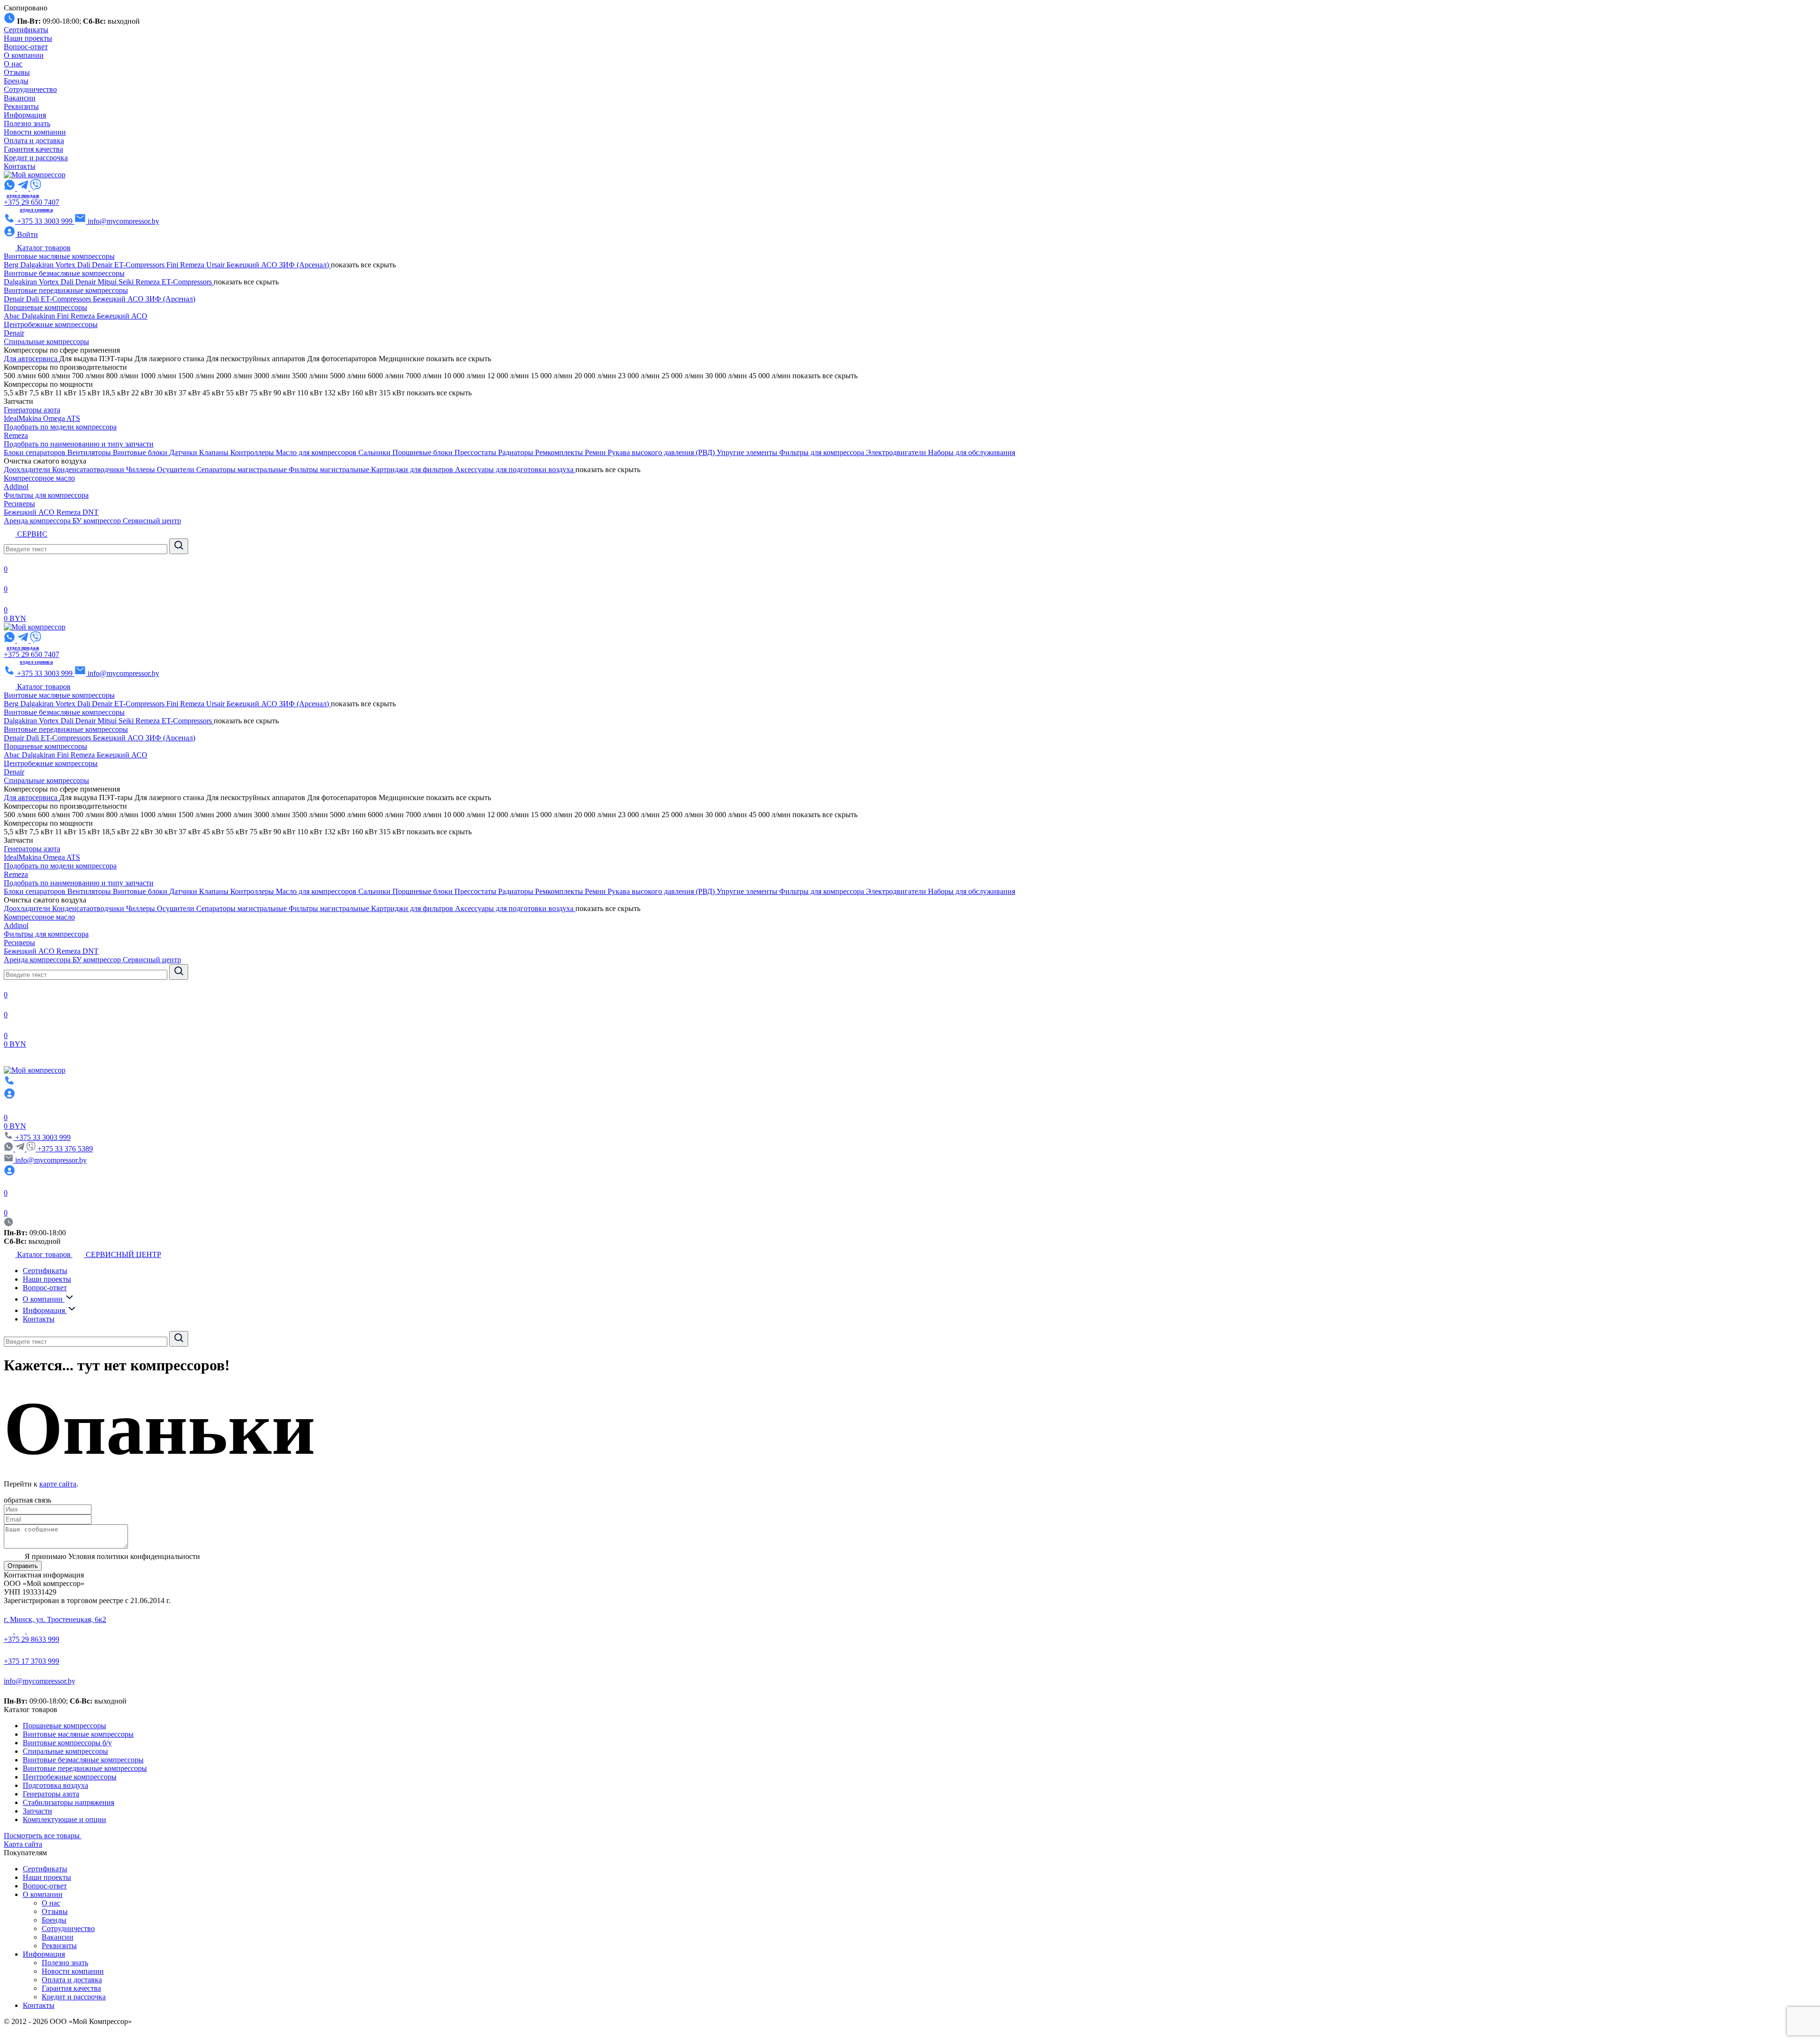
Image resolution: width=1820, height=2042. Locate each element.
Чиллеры (141, 469)
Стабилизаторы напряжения (68, 1802)
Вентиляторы (90, 452)
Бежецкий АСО (253, 265)
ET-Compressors (140, 265)
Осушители (177, 469)
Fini (173, 265)
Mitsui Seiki (117, 282)
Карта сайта (23, 1844)
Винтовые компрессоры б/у (67, 1743)
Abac (13, 316)
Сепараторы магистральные (242, 469)
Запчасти (37, 1811)
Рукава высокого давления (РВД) (662, 452)
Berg (12, 265)
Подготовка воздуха (55, 1785)
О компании (24, 55)
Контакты (20, 166)
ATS (73, 418)
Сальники (375, 452)
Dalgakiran (38, 265)
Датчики (184, 452)
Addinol (16, 487)
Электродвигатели (897, 452)
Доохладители (28, 469)
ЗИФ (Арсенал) (305, 265)
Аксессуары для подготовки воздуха (515, 469)
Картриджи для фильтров (413, 469)
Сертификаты (26, 30)
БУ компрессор (98, 521)
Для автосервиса (32, 359)
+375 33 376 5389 (65, 1149)
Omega (55, 418)
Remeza (193, 265)
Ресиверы (19, 504)
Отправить (23, 1566)
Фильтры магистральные (330, 469)
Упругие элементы (748, 452)
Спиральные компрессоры (46, 342)
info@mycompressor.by (40, 1681)
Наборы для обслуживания (972, 452)
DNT (91, 512)
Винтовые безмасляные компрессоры (64, 273)
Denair (103, 265)
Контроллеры (253, 452)
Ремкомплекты (560, 452)
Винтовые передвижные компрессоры (66, 290)
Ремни (596, 452)
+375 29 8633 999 (32, 1639)
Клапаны (215, 452)
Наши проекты (28, 38)
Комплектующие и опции (64, 1819)
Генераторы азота (32, 410)
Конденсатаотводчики (89, 469)
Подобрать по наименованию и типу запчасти (79, 444)
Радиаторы (517, 452)
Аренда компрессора (38, 521)
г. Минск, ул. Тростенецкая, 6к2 (55, 1619)
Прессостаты (476, 452)
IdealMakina (23, 418)
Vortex (66, 265)
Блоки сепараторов (36, 452)
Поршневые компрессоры (45, 307)
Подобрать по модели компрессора (60, 427)
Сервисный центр (152, 521)
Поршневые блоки (423, 452)
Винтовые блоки (141, 452)
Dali (85, 265)
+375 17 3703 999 (32, 1661)
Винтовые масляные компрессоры (59, 256)
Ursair (216, 265)
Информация (25, 115)
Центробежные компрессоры (51, 324)
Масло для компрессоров (317, 452)
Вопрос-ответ (26, 47)
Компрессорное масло (39, 478)
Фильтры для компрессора (823, 452)
